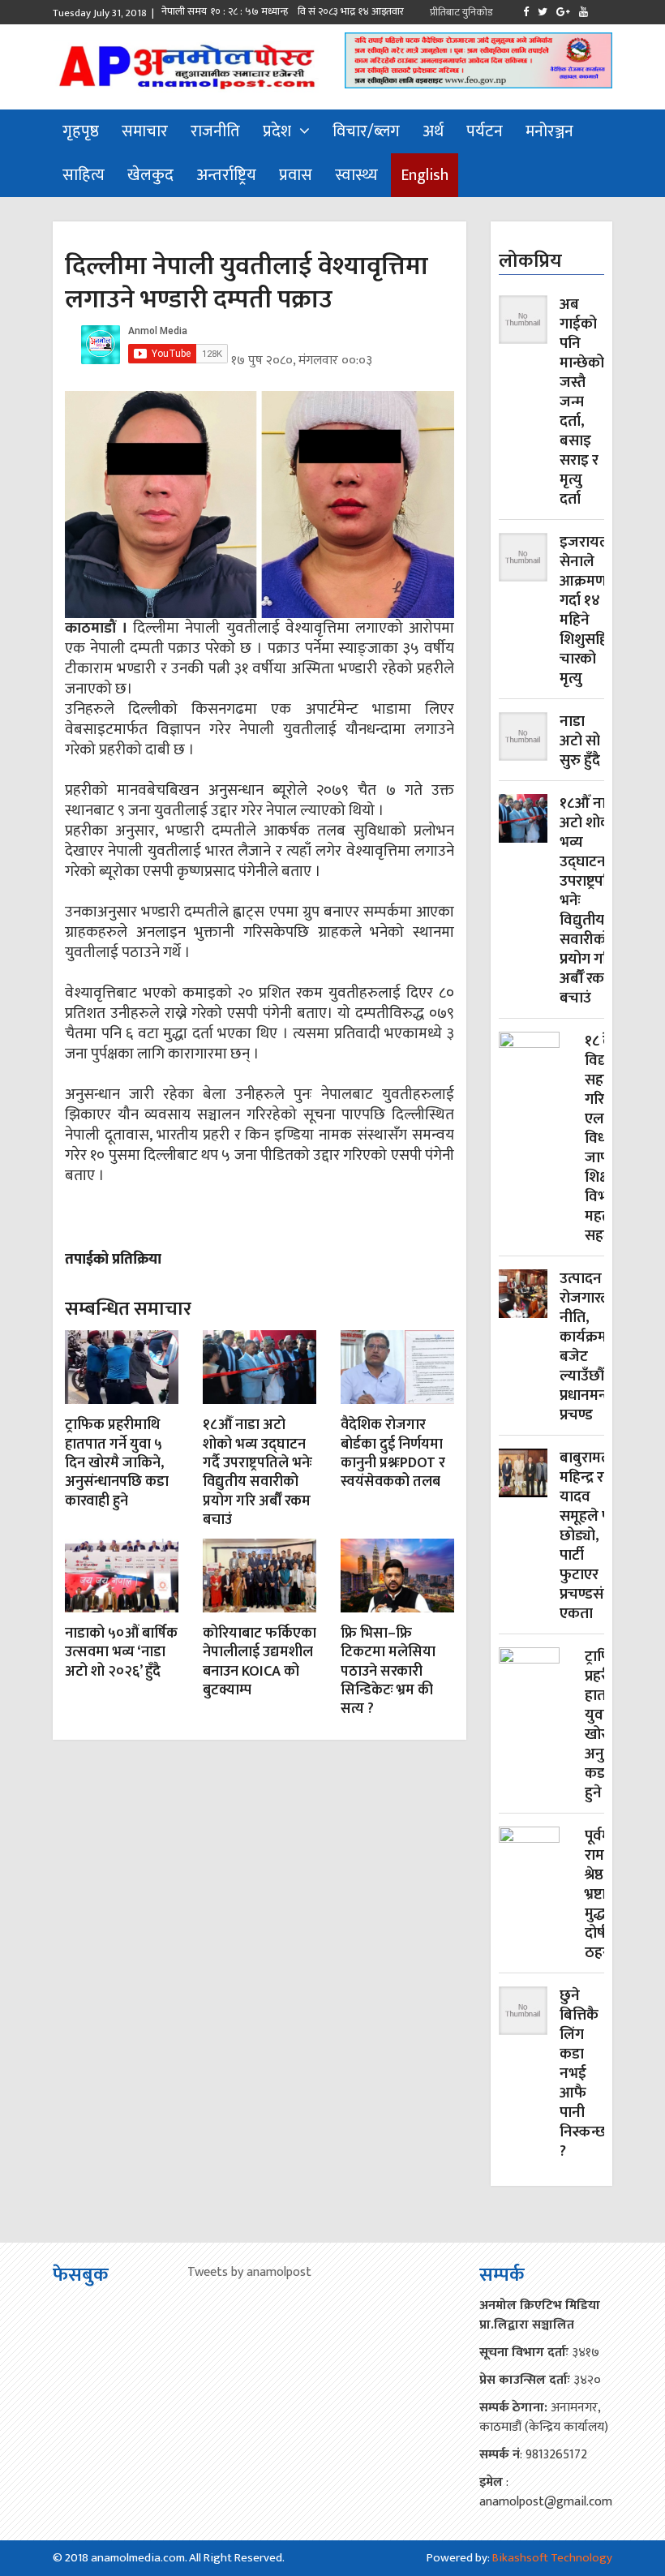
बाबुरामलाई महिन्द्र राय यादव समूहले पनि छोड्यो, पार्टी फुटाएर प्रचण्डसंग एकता (592, 1536)
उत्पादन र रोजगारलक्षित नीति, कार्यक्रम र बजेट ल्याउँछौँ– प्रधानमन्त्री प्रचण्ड (598, 1347)
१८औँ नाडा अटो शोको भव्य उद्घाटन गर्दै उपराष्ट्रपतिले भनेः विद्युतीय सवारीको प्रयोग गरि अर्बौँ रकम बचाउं (257, 1473)
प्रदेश (277, 131)
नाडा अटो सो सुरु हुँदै (580, 741)
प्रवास (296, 175)
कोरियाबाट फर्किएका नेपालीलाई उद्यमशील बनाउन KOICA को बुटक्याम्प (260, 1662)
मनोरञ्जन (549, 131)
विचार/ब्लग (366, 131)
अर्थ (433, 131)
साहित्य (84, 175)
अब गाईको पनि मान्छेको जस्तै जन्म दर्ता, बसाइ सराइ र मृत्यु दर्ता (582, 402)
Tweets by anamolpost (249, 2272)
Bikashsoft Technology (552, 2558)
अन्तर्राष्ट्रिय (226, 175)
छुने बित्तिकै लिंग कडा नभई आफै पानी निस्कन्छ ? (583, 2074)
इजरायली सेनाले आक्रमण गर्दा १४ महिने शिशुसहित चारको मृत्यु (588, 611)
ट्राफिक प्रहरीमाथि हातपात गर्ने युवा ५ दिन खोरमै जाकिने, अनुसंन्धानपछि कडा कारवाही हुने (117, 1463)
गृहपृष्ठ (81, 131)
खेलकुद (150, 175)
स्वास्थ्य (356, 175)
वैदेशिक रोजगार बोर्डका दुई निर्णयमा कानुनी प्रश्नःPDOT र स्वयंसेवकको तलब (393, 1453)
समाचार (145, 131)
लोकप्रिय (530, 261)
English (425, 175)
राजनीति (215, 131)
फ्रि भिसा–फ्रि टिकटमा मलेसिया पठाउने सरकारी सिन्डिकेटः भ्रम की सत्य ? (388, 1672)
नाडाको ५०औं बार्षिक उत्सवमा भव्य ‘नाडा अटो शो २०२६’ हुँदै (121, 1653)
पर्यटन (485, 131)
